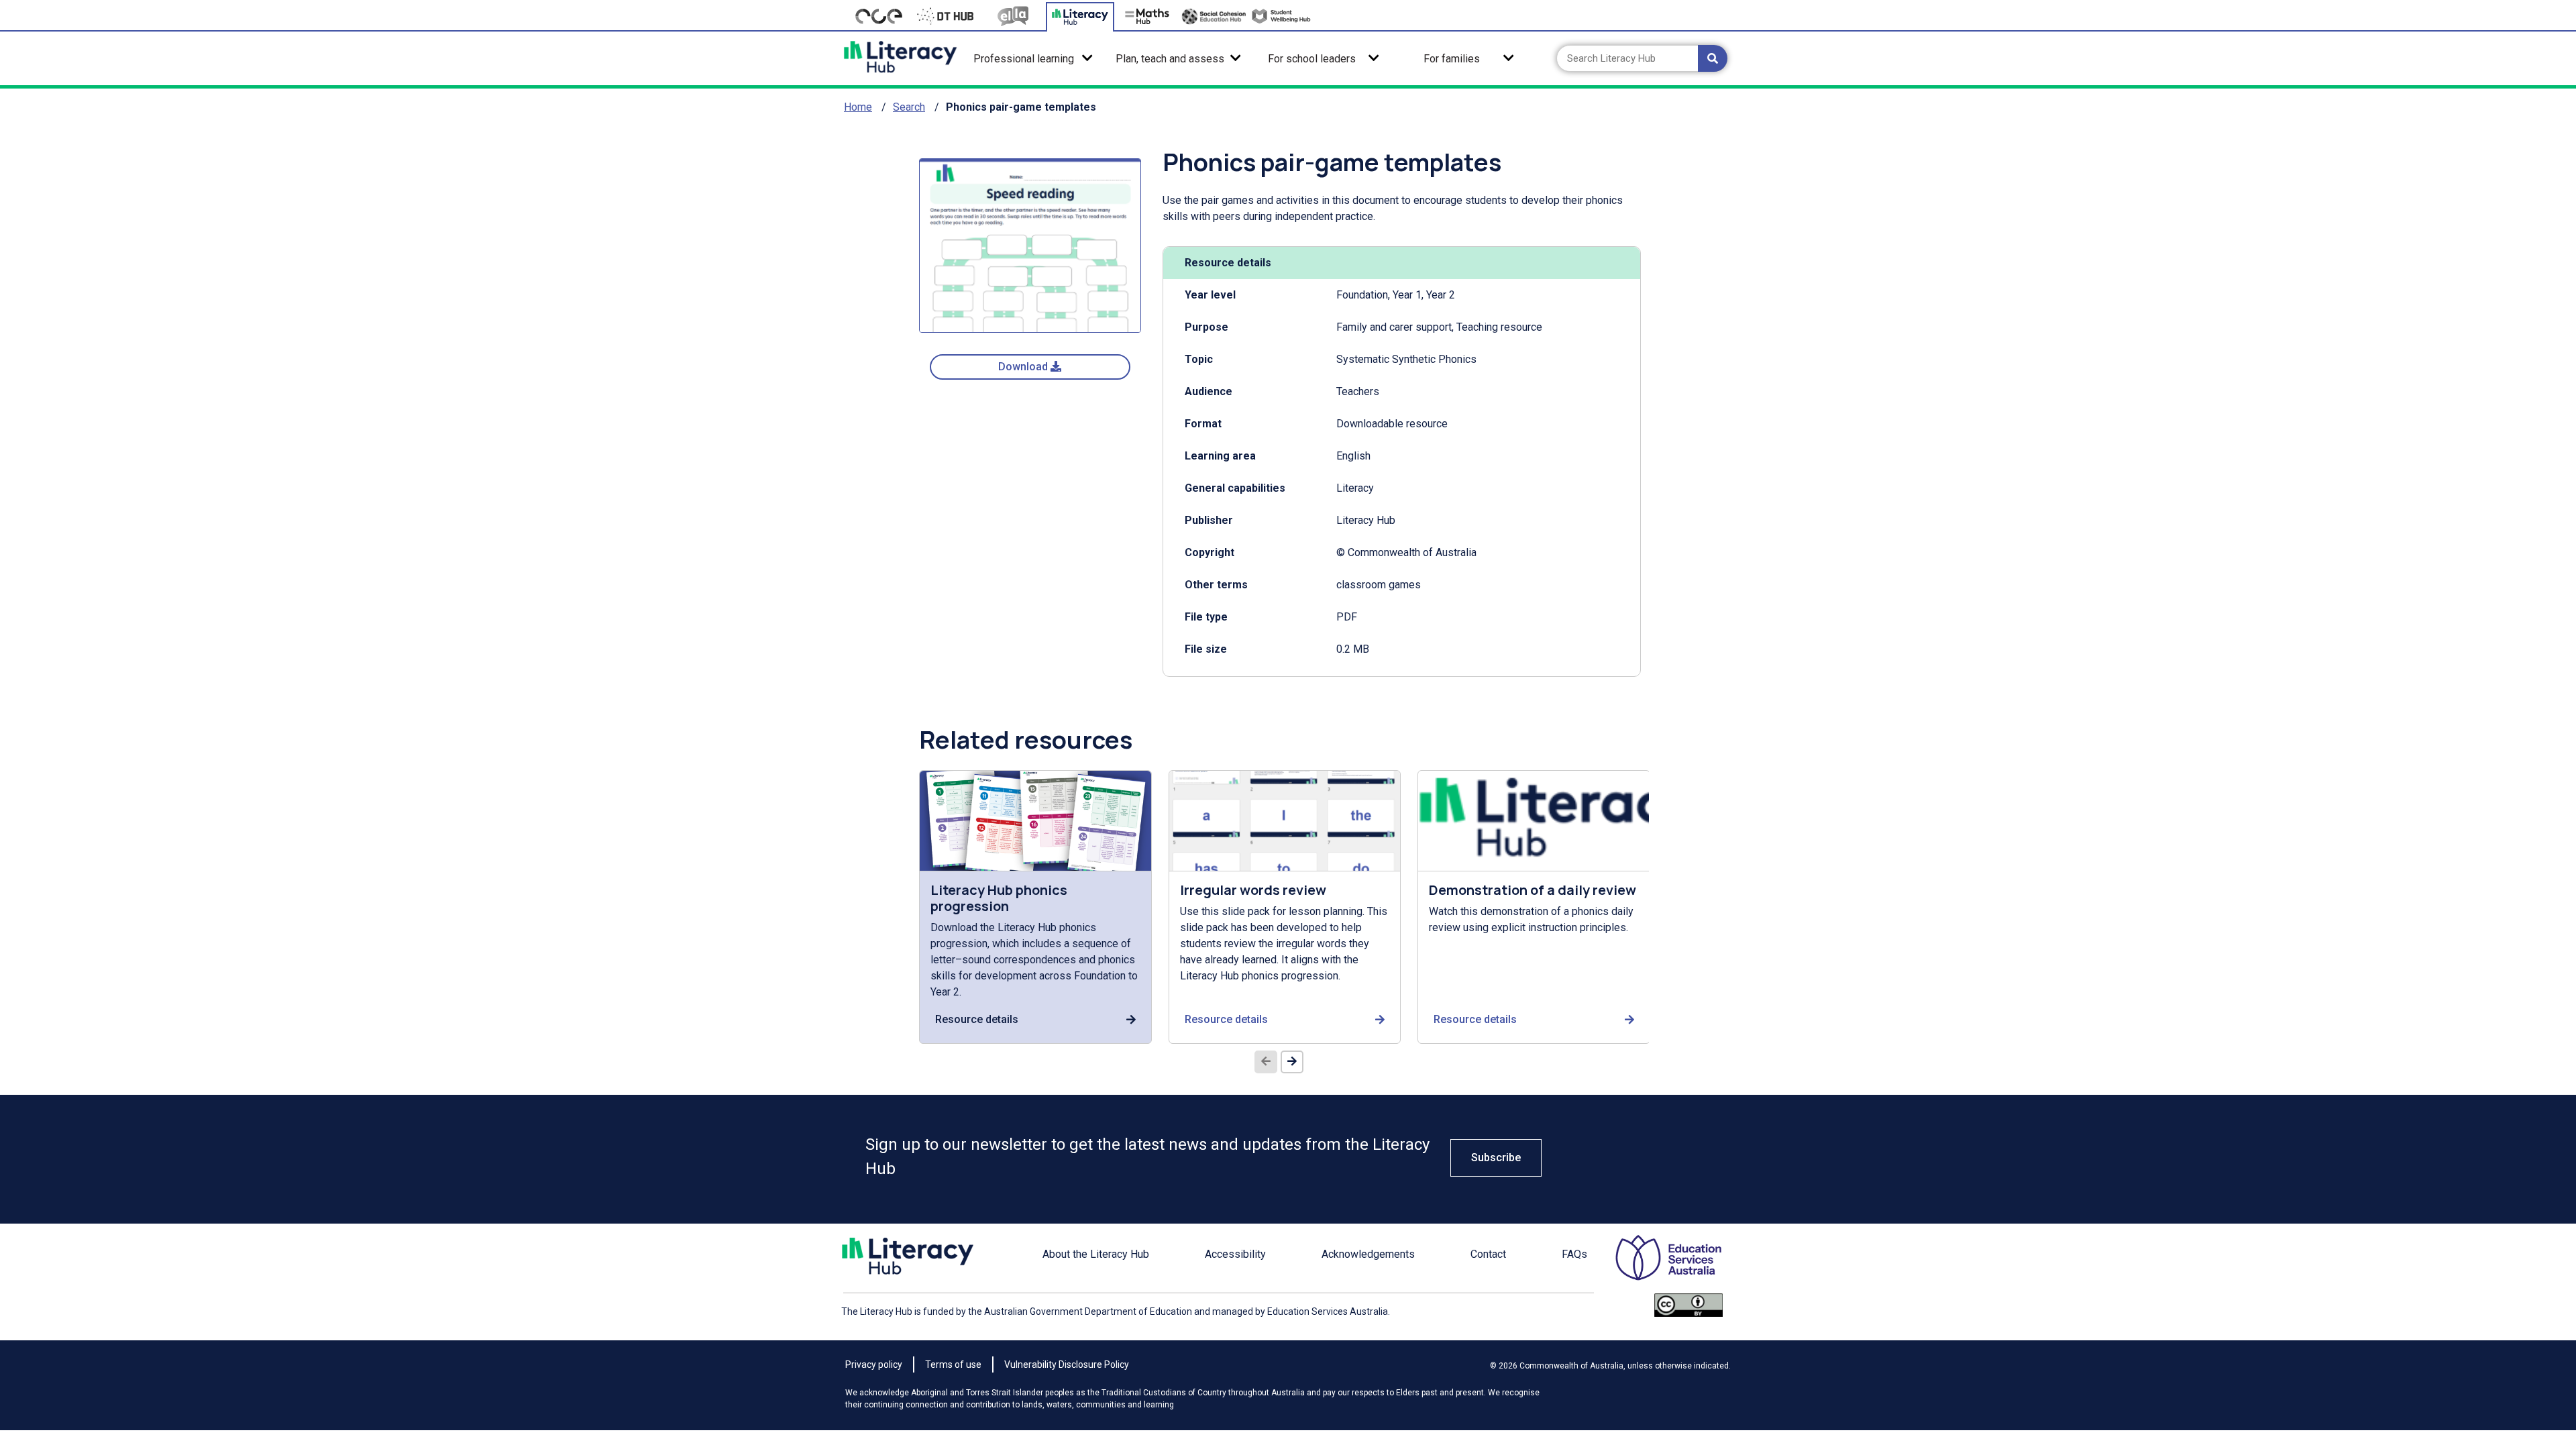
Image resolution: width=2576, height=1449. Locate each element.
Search (909, 107)
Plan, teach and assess (1170, 59)
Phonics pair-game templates (1021, 107)
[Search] (1713, 58)
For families (1452, 59)
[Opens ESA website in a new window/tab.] (1657, 1264)
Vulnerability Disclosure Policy (1067, 1364)
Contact (1488, 1254)
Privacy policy (874, 1364)
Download (1024, 367)
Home (858, 107)
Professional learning (1024, 59)
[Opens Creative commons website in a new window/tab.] (1688, 1311)
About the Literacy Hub (1096, 1254)
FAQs (1574, 1254)
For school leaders (1312, 59)
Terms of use (953, 1364)
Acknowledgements (1368, 1254)
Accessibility (1235, 1254)
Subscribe (1496, 1158)
